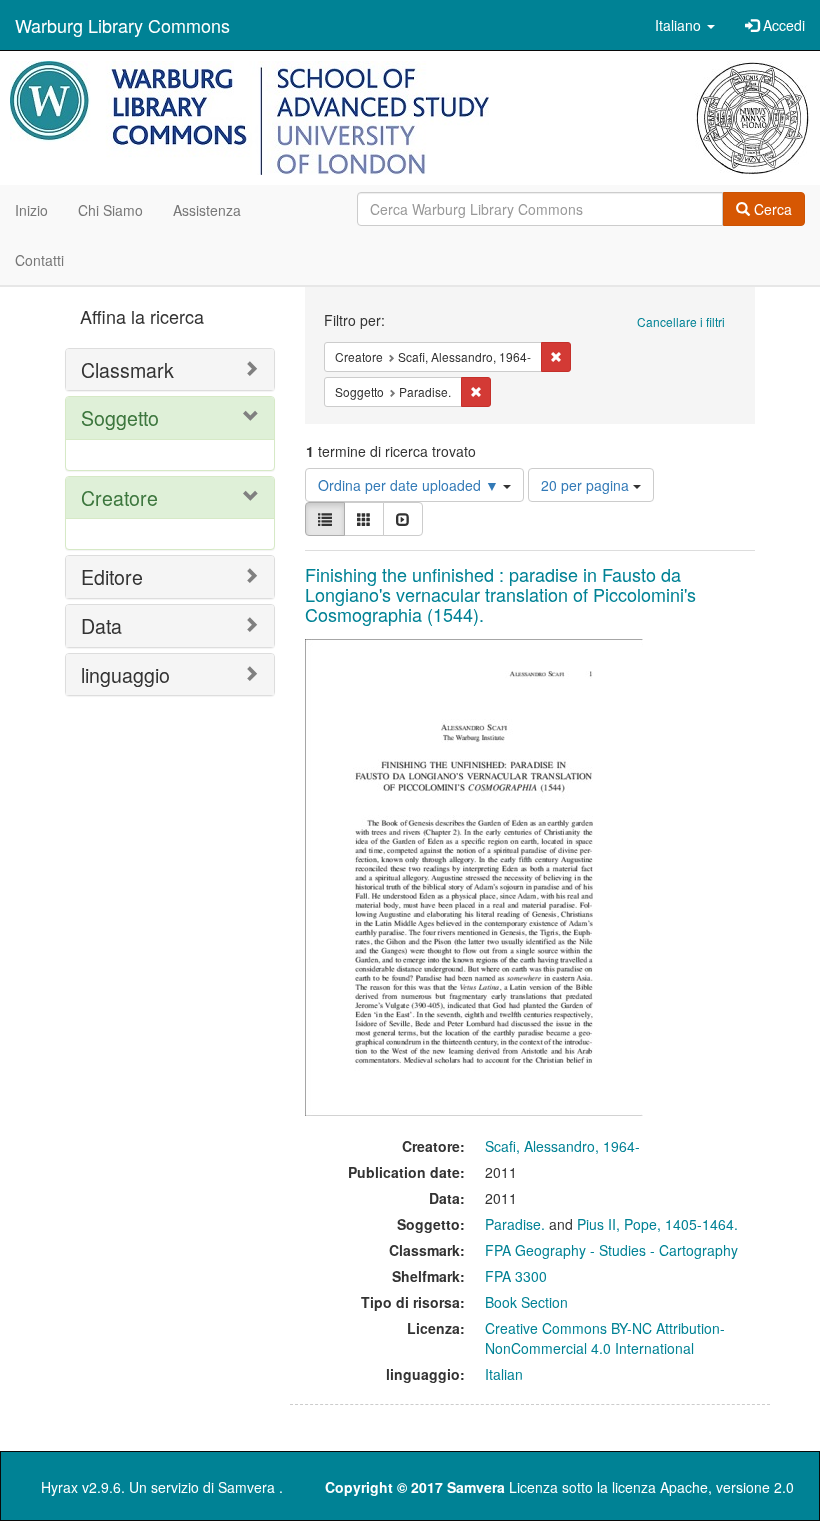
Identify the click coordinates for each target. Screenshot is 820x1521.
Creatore (119, 497)
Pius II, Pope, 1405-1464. (657, 1224)
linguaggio (125, 674)
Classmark (127, 369)
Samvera (246, 1487)
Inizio (31, 210)
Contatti (39, 260)
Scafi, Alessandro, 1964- (562, 1146)
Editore (112, 576)
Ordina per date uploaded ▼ (410, 485)
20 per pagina (587, 485)
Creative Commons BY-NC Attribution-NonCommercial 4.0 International (605, 1338)
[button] (685, 25)
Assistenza (207, 210)
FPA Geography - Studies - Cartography (611, 1250)
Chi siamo (110, 210)
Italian (504, 1374)
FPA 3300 (516, 1276)
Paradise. (515, 1224)
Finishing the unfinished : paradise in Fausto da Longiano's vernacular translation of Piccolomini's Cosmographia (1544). (500, 594)
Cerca (771, 209)
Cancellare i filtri (681, 321)
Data (101, 625)
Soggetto (120, 417)
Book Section (526, 1302)
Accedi (782, 25)
